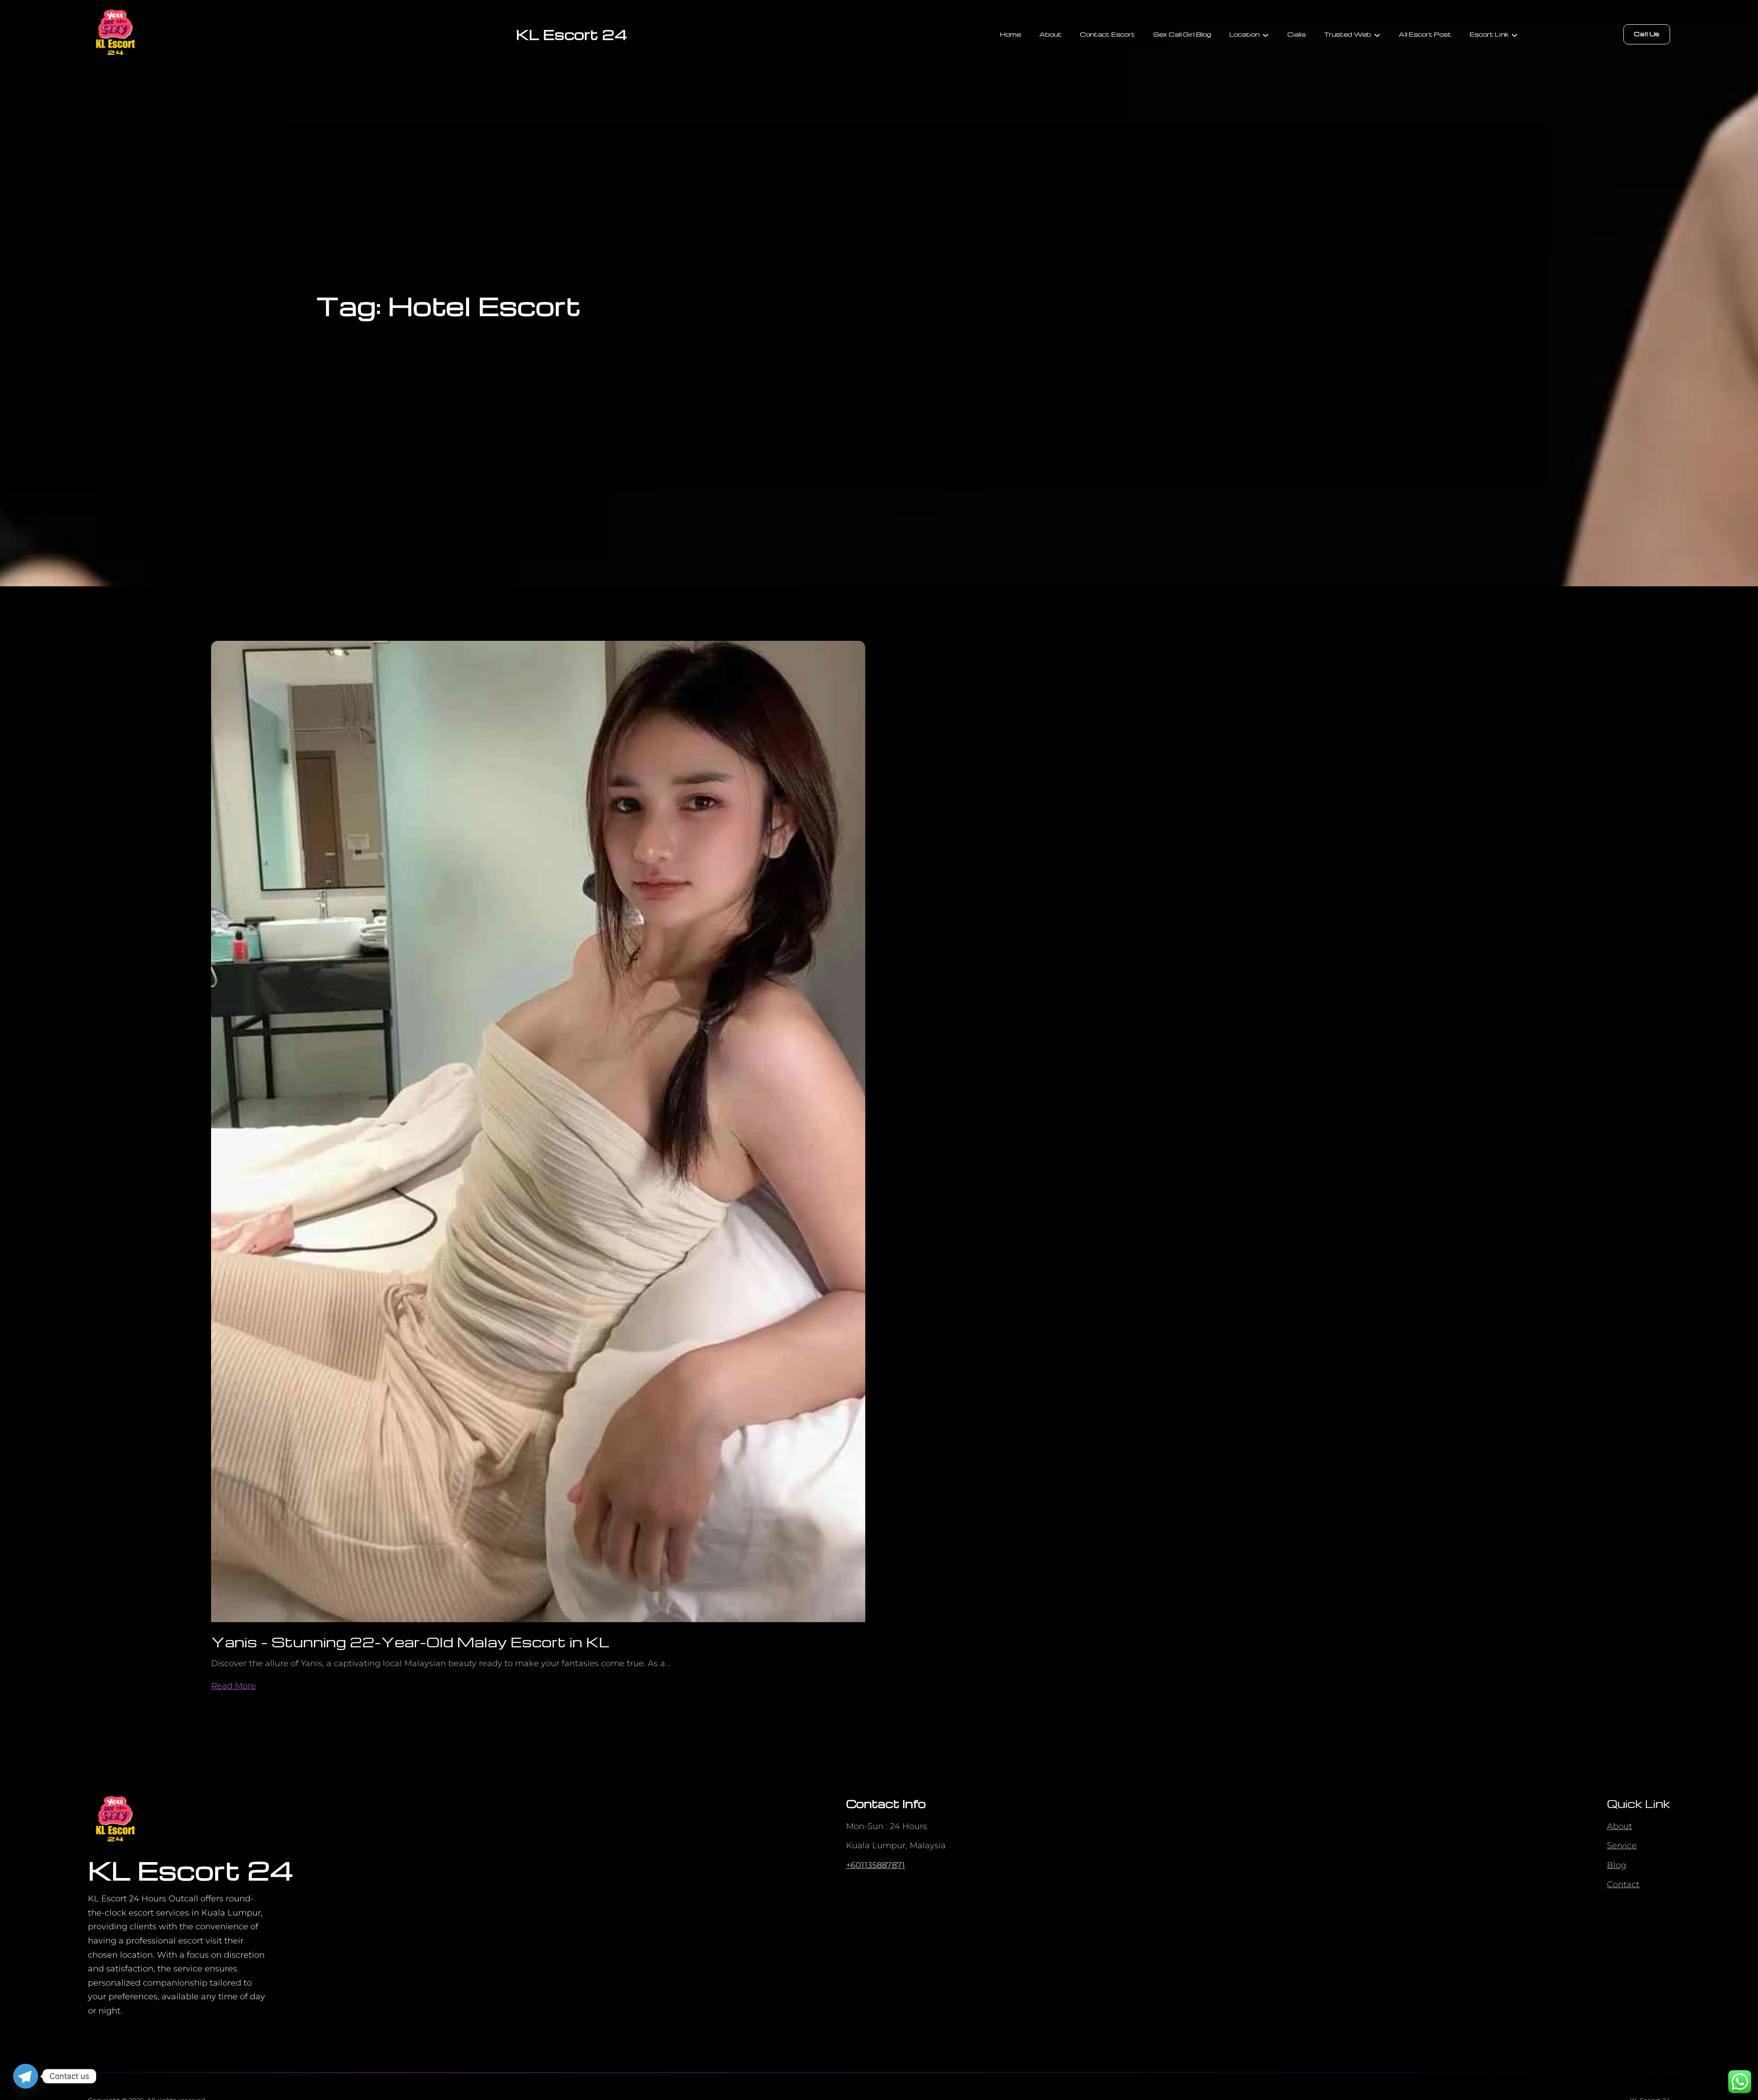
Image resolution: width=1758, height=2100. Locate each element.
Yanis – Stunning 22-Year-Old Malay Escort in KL (410, 1642)
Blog (1617, 1865)
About (1620, 1826)
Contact (1623, 1884)
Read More (233, 1686)
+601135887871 (876, 1865)
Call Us (1647, 34)
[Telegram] (26, 2076)
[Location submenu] (1265, 34)
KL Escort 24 (572, 34)
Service (1622, 1846)
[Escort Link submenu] (1514, 34)
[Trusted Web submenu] (1377, 34)
